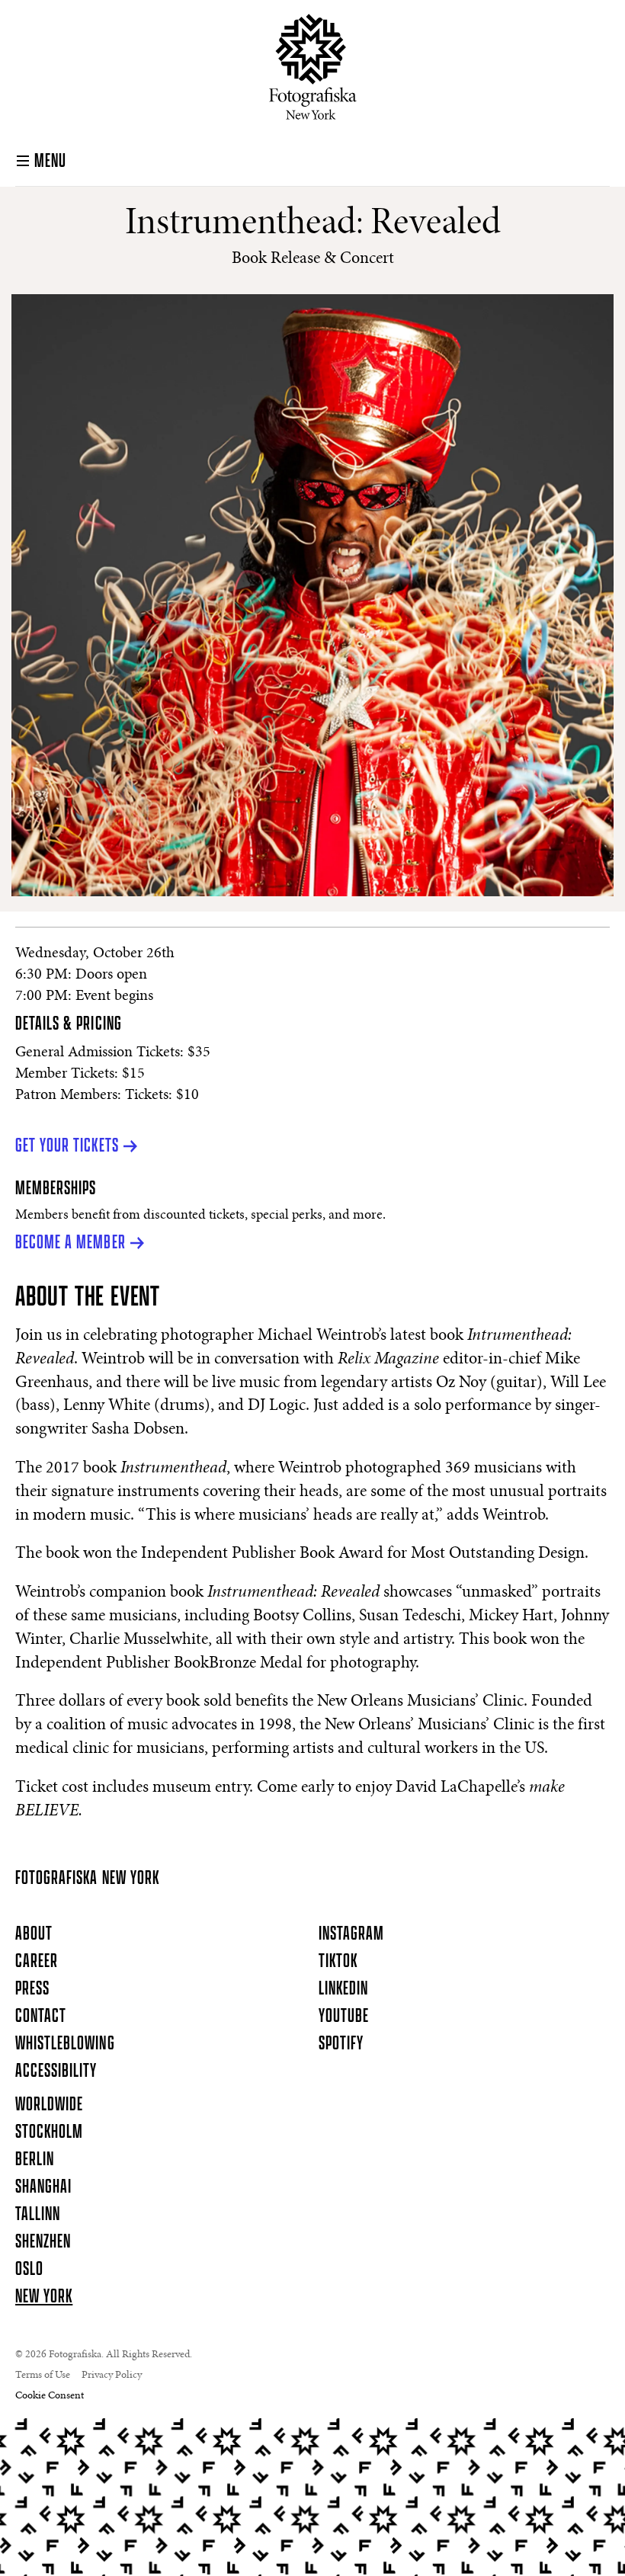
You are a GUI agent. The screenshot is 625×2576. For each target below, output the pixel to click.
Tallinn (38, 2215)
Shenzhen (43, 2242)
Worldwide (49, 2105)
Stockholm (49, 2132)
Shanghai (43, 2187)
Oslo (29, 2270)
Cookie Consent (50, 2396)
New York (44, 2297)
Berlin (35, 2160)
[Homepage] (313, 67)
